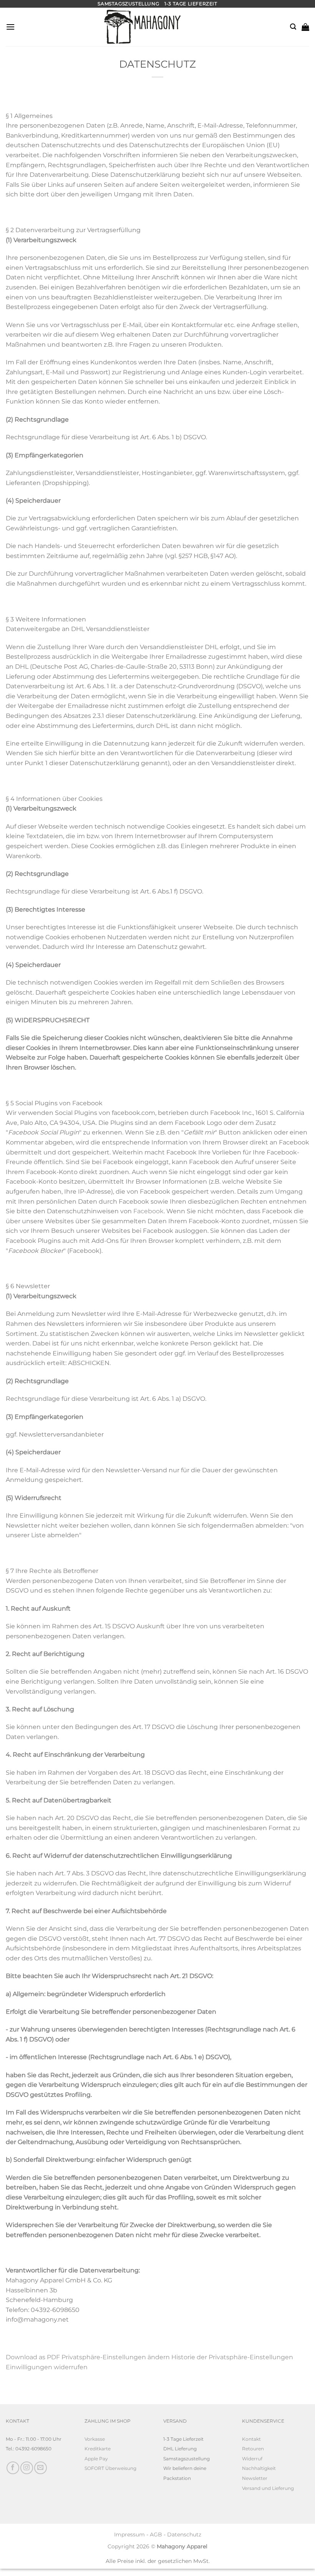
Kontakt (251, 2439)
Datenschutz (184, 2534)
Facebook (148, 1211)
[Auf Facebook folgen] (13, 2468)
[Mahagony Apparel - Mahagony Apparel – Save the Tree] (119, 27)
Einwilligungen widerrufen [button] (47, 2367)
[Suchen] (293, 27)
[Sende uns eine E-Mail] (41, 2468)
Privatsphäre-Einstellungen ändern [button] (116, 2357)
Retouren (253, 2449)
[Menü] (10, 27)
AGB (156, 2534)
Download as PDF (33, 2357)
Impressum (129, 2534)
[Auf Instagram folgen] (27, 2468)
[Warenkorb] (305, 27)
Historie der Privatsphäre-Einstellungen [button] (232, 2357)
